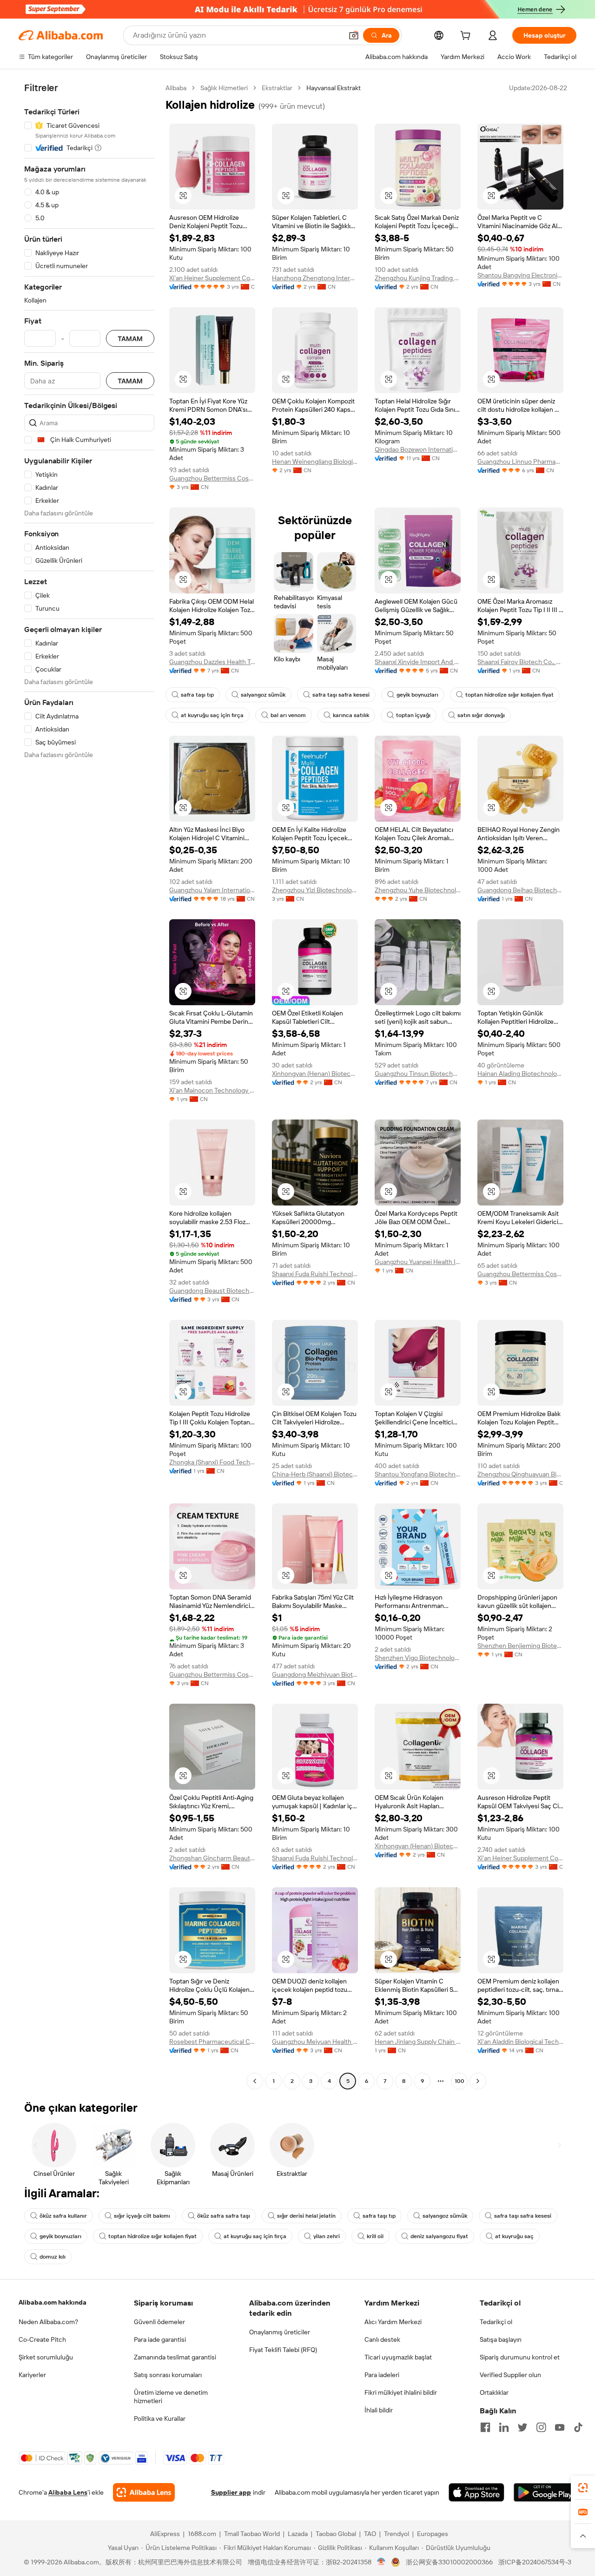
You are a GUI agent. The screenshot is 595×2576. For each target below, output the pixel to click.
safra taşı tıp (197, 695)
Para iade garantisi (160, 2339)
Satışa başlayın (501, 2339)
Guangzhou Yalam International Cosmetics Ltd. (212, 890)
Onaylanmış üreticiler (280, 2332)
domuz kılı (53, 2257)
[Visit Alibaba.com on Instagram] (541, 2427)
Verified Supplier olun (510, 2375)
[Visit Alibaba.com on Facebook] (485, 2427)
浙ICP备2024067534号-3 (535, 2562)
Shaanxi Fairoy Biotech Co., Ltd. (520, 662)
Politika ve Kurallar (160, 2418)
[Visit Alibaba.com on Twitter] (522, 2427)
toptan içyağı (413, 715)
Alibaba (176, 88)
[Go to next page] (478, 2081)
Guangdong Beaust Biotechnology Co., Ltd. (212, 1291)
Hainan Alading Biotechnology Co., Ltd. (520, 1074)
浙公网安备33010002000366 (449, 2562)
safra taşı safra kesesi (341, 695)
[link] (583, 2488)
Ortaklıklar (494, 2392)
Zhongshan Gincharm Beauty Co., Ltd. (212, 1858)
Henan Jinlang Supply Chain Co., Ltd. (418, 2042)
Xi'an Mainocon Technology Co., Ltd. (212, 1090)
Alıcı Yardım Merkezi (393, 2322)
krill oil (375, 2236)
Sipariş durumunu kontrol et (520, 2357)
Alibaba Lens (68, 2492)
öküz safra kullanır (63, 2216)
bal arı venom (288, 715)
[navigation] (89, 1086)
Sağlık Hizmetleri (224, 88)
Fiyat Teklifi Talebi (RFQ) (283, 2350)
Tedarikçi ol (496, 2322)
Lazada (298, 2534)
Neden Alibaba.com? (48, 2322)
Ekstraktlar (277, 88)
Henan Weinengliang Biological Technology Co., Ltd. (315, 461)
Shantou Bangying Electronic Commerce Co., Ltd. (520, 275)
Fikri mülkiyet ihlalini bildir (401, 2392)
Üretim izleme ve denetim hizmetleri (171, 2397)
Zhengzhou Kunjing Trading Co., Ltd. (418, 278)
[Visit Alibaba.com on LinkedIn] (504, 2427)
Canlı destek (382, 2339)
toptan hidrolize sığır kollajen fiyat (509, 695)
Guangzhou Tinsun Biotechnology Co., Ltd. (418, 1074)
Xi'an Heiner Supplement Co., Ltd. (212, 278)
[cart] (467, 37)
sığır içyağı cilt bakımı (142, 2216)
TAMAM (130, 339)
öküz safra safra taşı (224, 2216)
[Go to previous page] (255, 2081)
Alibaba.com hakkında (53, 2302)
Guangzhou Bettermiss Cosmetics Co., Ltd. (212, 478)
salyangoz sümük (263, 695)
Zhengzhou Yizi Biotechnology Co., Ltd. (315, 890)
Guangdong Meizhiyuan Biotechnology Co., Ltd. (315, 1674)
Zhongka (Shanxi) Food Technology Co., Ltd (212, 1462)
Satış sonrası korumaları (168, 2375)
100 (459, 2081)
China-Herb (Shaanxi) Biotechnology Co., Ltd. (315, 1474)
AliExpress (165, 2534)
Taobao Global (336, 2534)
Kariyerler (32, 2375)
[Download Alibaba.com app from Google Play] (545, 2492)
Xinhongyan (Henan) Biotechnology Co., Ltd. (315, 1074)
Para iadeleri (382, 2375)
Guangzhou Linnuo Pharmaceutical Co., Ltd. (520, 461)
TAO (370, 2534)
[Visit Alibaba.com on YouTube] (560, 2427)
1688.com (202, 2534)
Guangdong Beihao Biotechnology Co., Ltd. (520, 890)
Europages (433, 2534)
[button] (354, 35)
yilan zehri (327, 2236)
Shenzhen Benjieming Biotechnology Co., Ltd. (520, 1646)
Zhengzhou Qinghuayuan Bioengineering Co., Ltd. (520, 1474)
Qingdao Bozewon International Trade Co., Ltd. (418, 449)
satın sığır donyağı (481, 715)
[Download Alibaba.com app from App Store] (476, 2492)
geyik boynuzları (417, 695)
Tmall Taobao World (252, 2534)
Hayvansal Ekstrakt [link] (334, 88)
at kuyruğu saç (514, 2236)
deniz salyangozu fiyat (439, 2236)
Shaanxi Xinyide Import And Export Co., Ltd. (418, 662)
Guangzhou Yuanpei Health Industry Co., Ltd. (418, 1262)
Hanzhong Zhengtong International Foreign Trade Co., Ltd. (315, 278)
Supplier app (231, 2492)
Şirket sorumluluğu (46, 2357)
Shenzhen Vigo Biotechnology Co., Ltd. (418, 1658)
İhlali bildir (379, 2410)
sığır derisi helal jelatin (306, 2216)
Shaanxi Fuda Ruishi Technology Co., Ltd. (315, 1274)
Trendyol (397, 2534)
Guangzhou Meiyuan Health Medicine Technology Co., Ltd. (315, 2042)
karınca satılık (351, 715)
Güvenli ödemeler (159, 2322)
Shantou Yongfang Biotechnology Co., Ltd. (418, 1474)
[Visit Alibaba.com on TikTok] (578, 2427)
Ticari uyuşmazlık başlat (398, 2357)
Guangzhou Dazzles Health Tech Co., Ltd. (212, 662)
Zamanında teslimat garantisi (175, 2357)
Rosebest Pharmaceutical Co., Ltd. (212, 2042)
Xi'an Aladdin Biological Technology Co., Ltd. (520, 2042)
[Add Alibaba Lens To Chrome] (144, 2492)
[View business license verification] (381, 2562)
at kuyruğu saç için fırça (212, 715)
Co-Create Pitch (42, 2339)
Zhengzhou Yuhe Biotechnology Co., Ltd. (418, 890)
